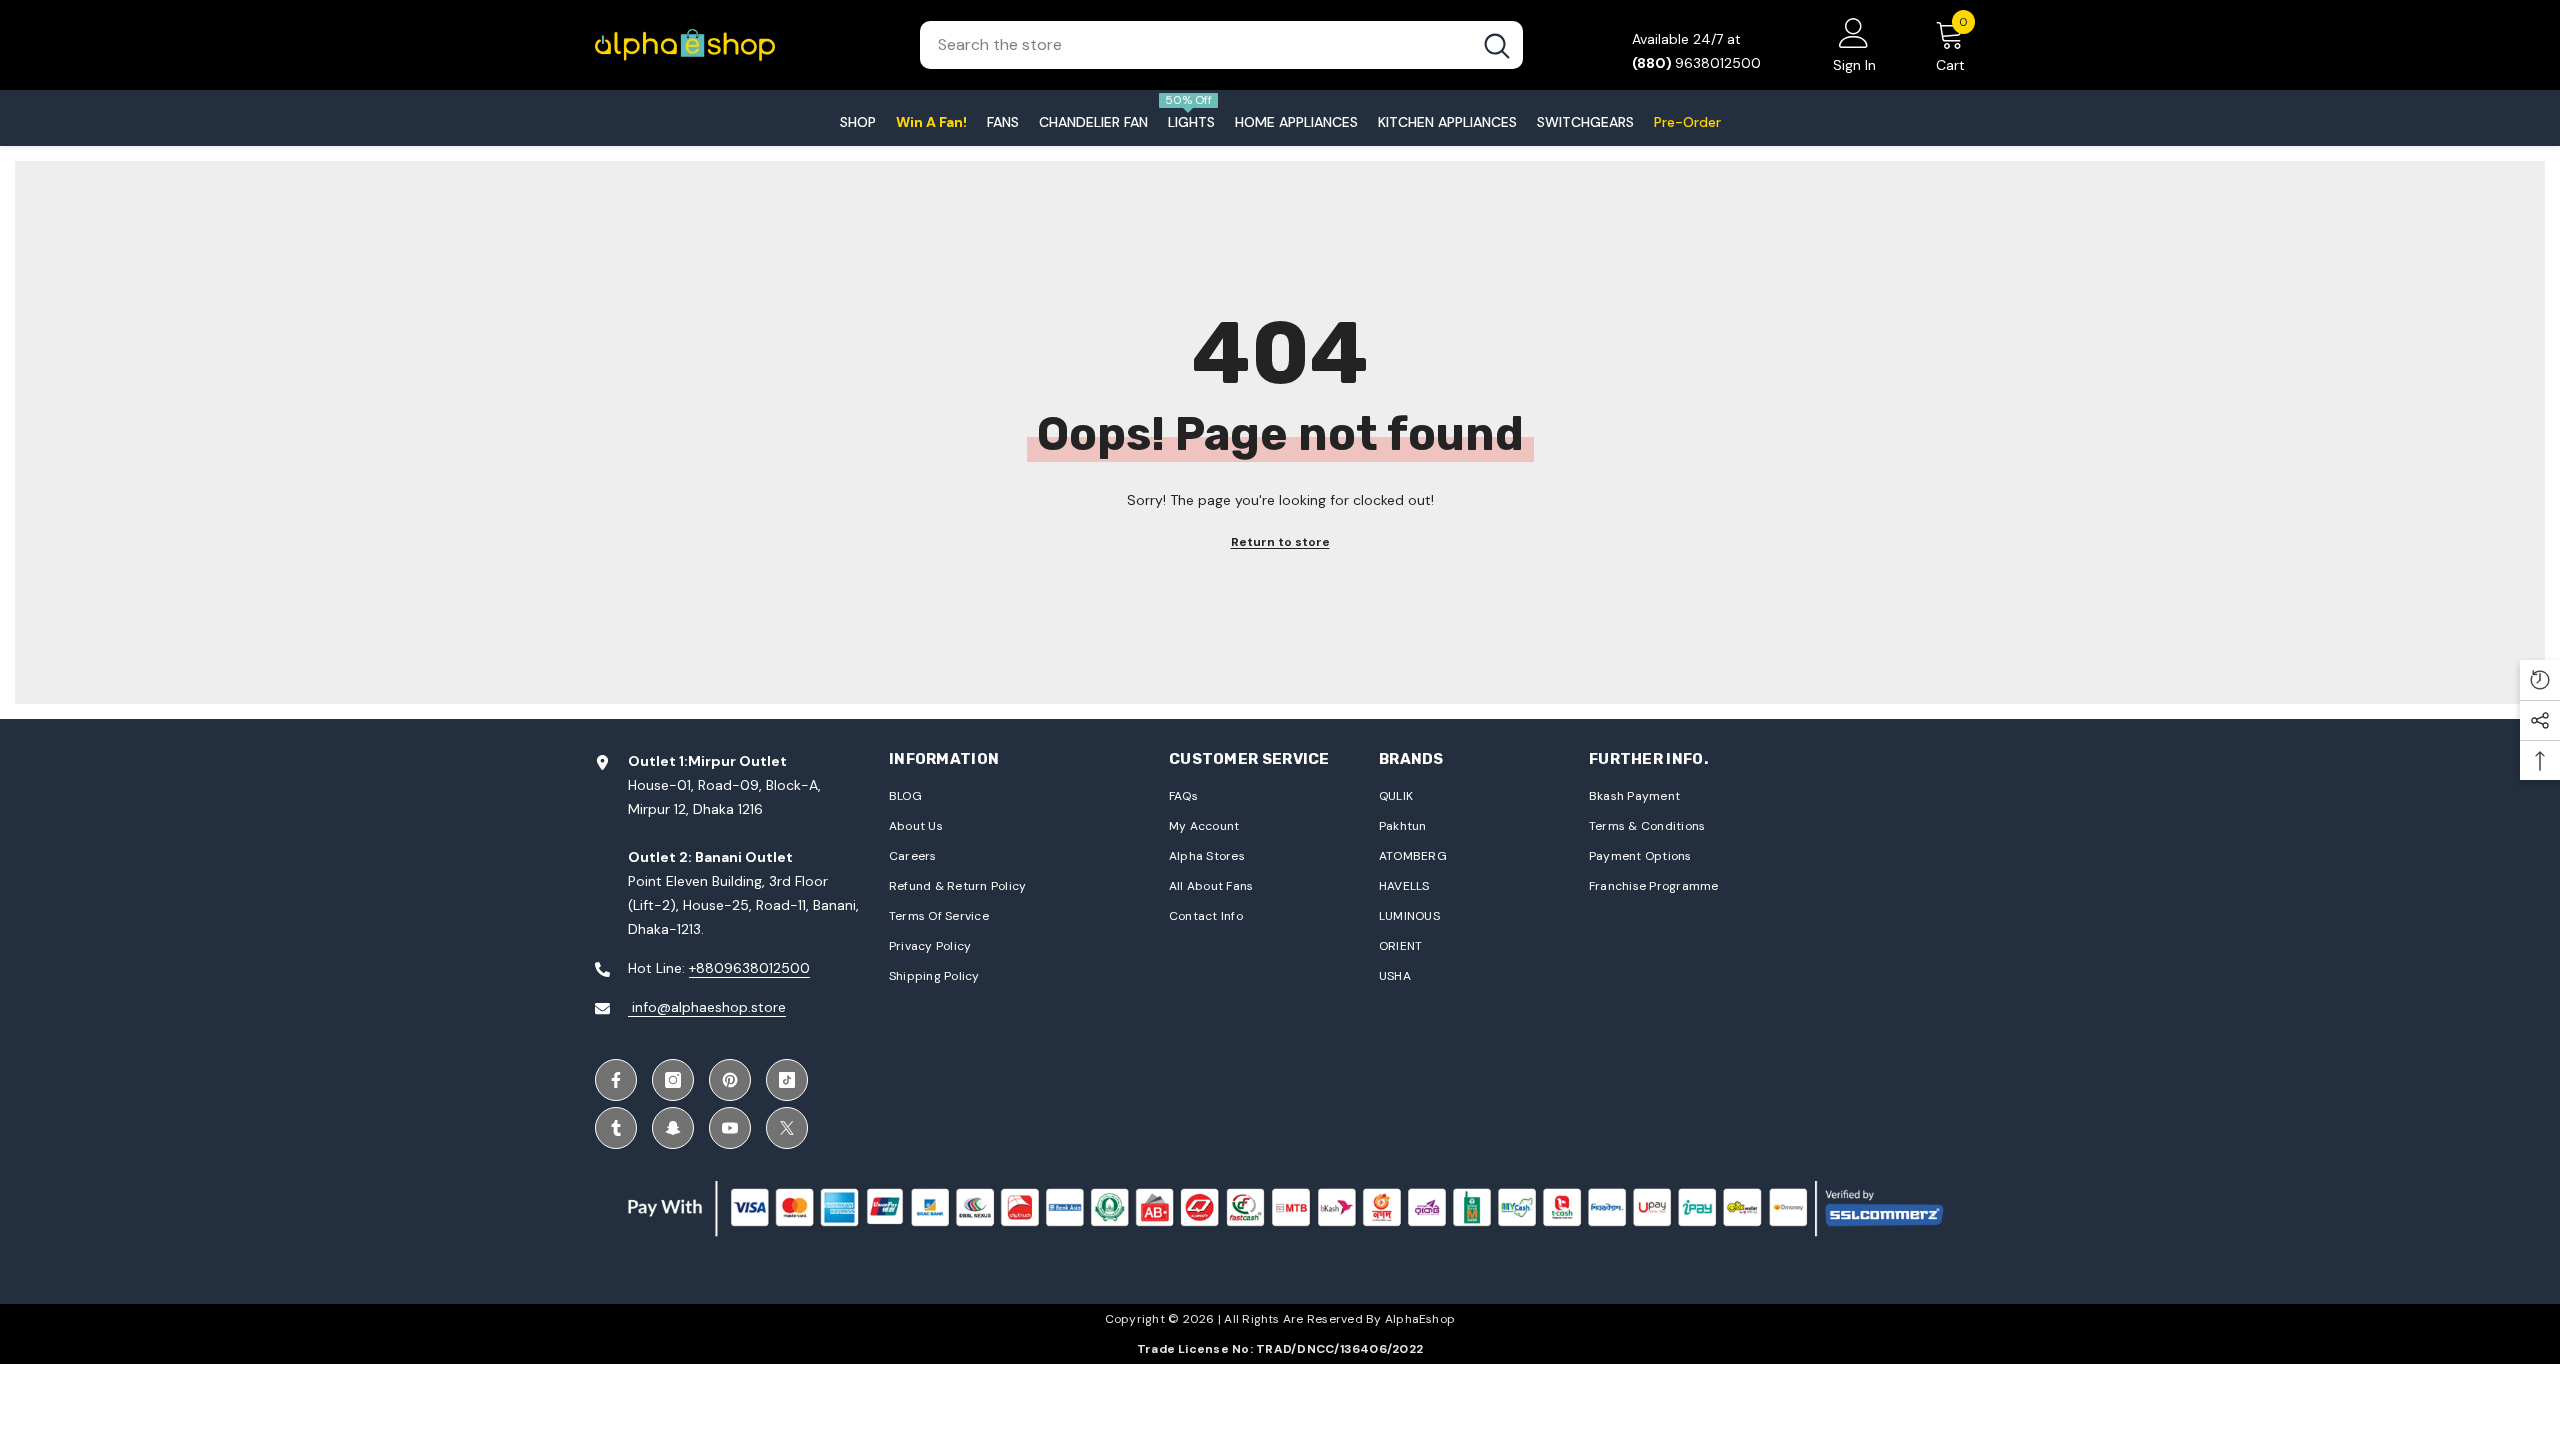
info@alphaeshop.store (707, 1007)
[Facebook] (616, 1080)
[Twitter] (787, 1128)
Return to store (1280, 542)
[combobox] (1195, 45)
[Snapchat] (673, 1128)
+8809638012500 (749, 968)
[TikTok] (787, 1080)
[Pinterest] (730, 1080)
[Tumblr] (616, 1128)
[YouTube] (730, 1128)
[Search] (1221, 45)
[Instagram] (673, 1080)
